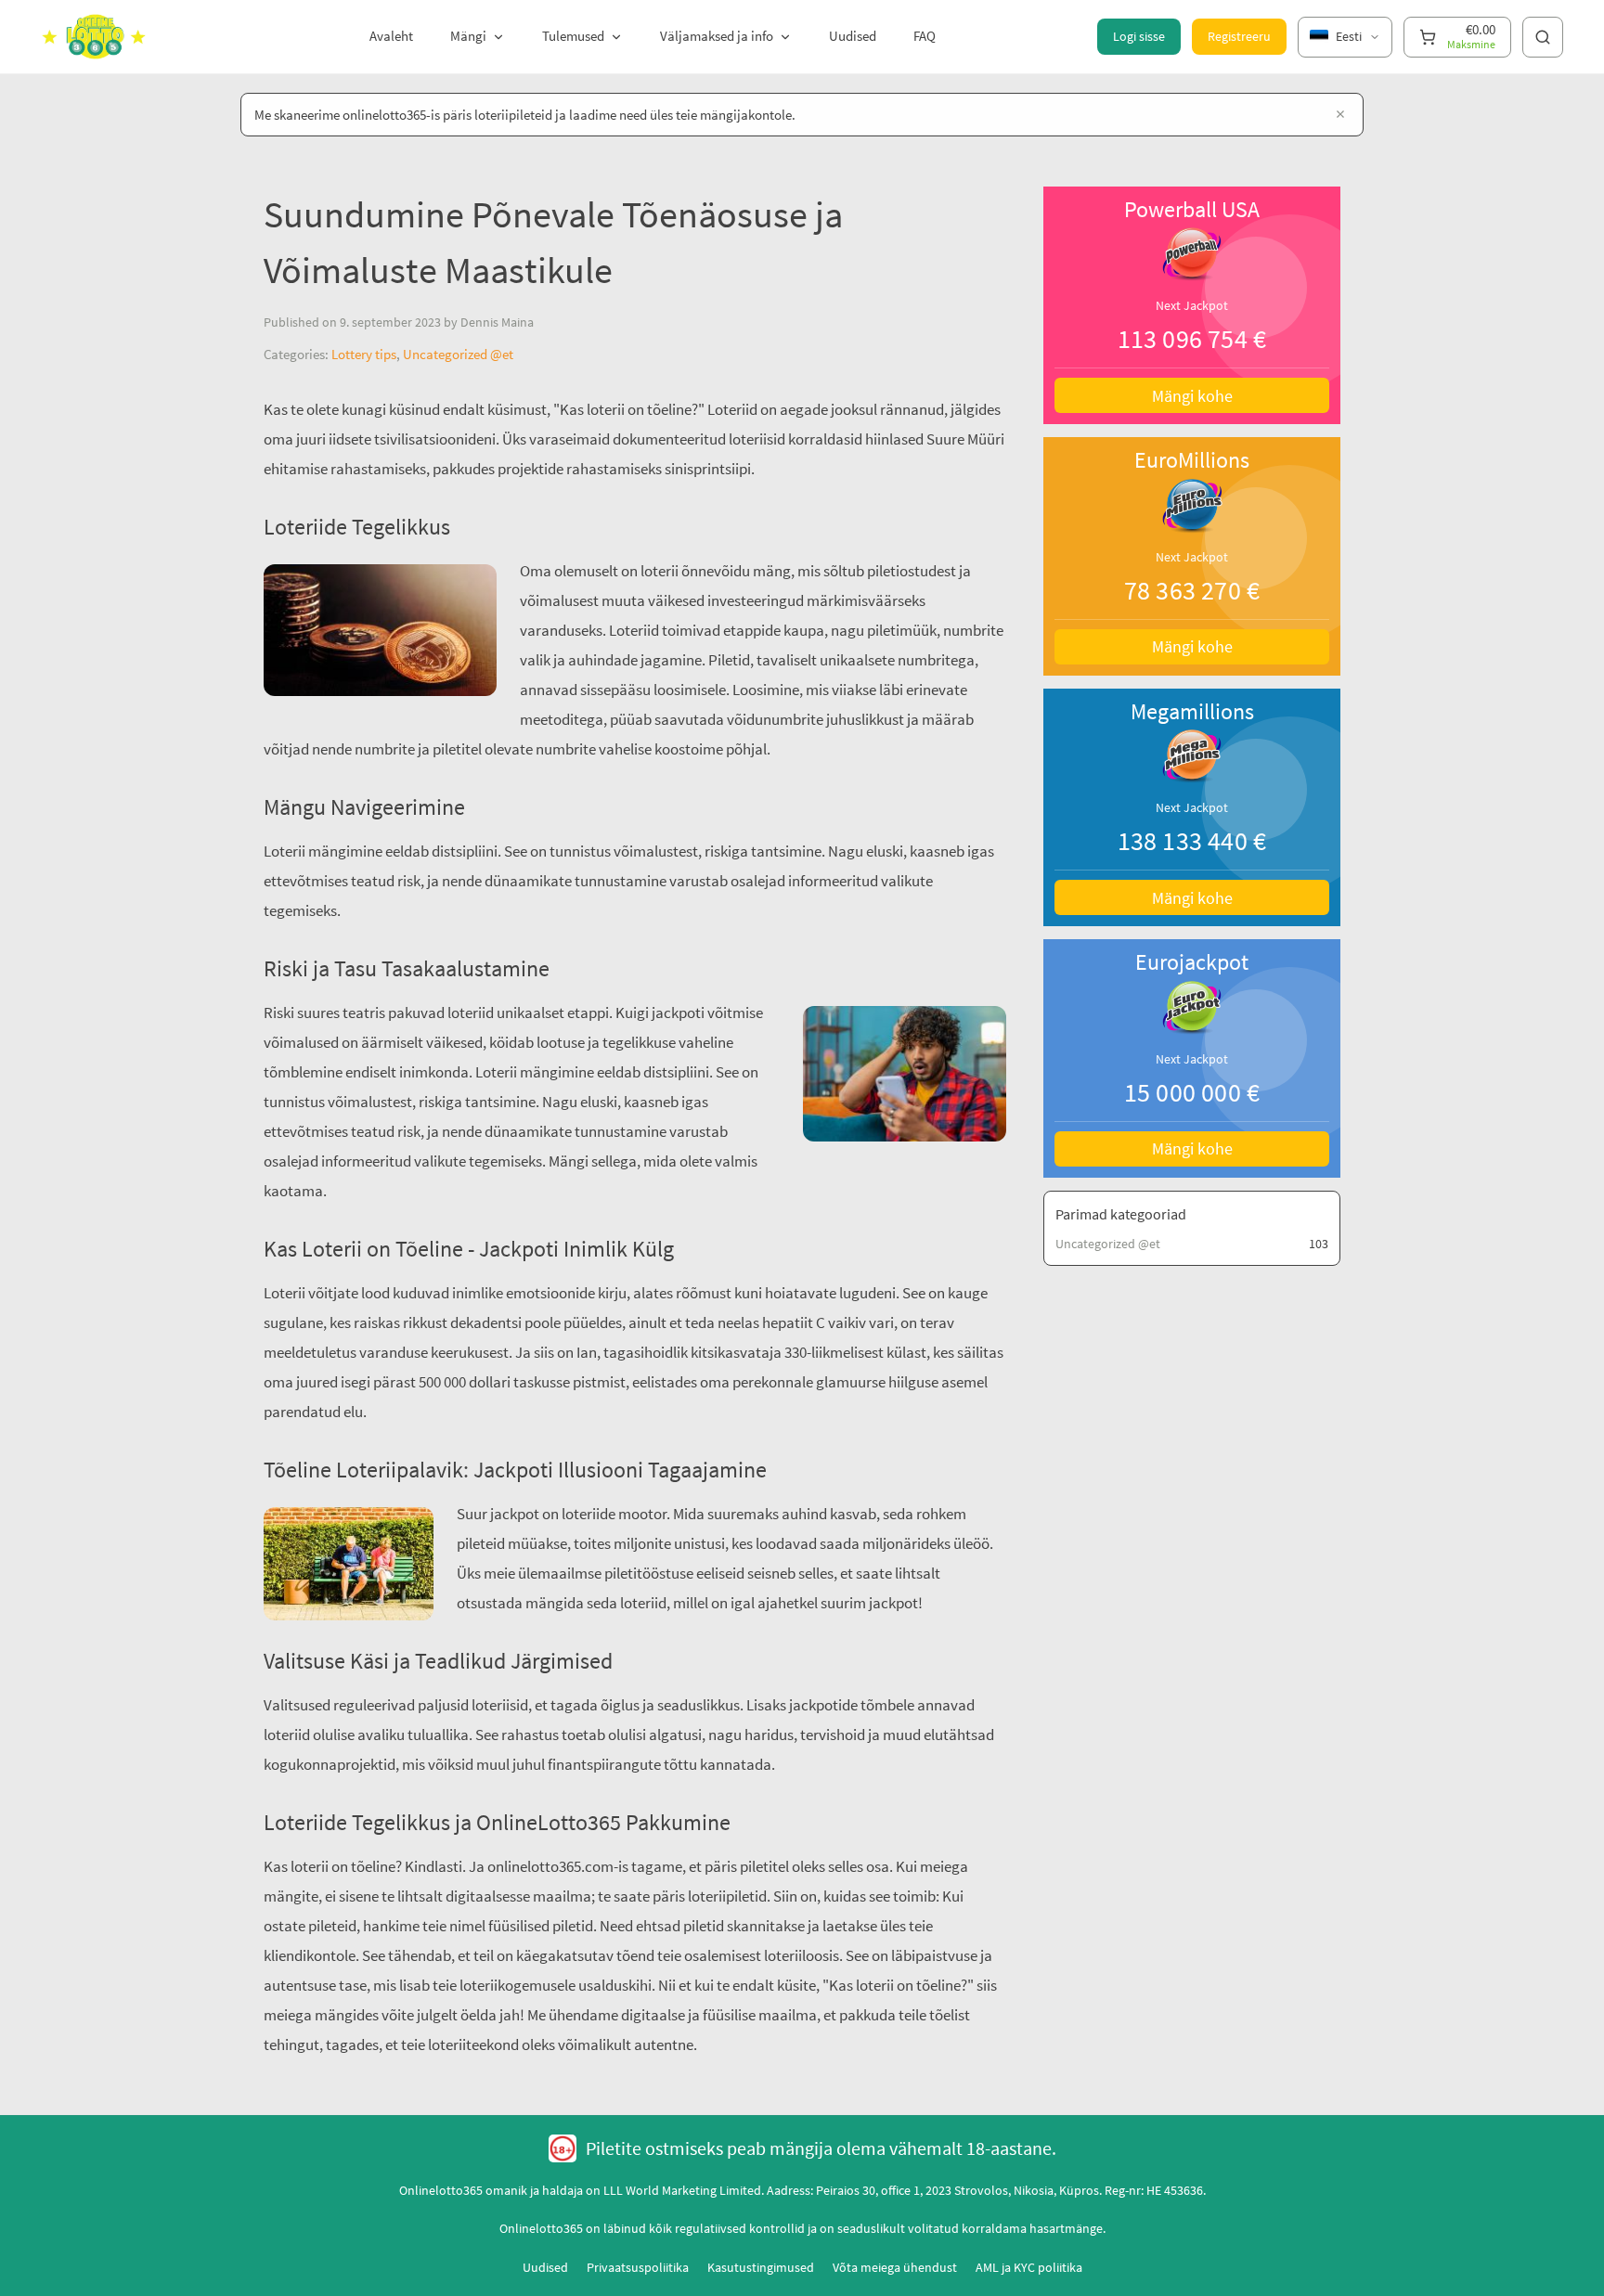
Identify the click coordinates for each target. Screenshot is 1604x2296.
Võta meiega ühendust (895, 2267)
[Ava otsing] (1543, 37)
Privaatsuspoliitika (638, 2267)
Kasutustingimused (761, 2267)
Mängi (468, 36)
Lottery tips (364, 354)
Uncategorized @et (458, 354)
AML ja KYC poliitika (1029, 2267)
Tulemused (573, 36)
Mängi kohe (1192, 396)
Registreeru (1239, 36)
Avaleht (391, 36)
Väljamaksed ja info (717, 36)
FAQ (925, 36)
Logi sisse (1139, 36)
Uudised (853, 36)
